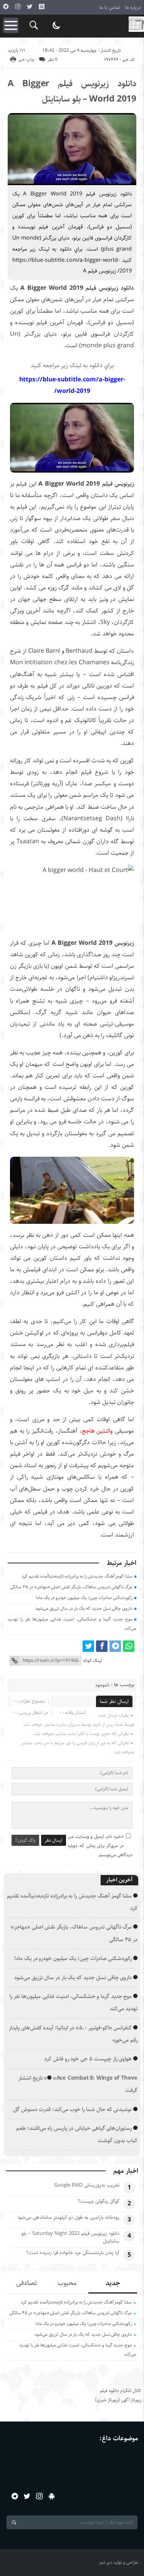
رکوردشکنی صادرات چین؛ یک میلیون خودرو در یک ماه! (84, 1598)
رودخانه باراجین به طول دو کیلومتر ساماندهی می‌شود (68, 2217)
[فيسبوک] (102, 1646)
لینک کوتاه (92, 1661)
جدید (113, 2283)
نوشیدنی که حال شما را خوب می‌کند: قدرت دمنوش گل (72, 2109)
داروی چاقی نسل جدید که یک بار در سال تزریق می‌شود (84, 1608)
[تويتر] (30, 7)
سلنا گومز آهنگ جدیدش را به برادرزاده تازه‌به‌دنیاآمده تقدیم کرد (77, 1576)
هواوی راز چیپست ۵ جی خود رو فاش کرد (88, 2059)
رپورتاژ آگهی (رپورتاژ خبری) (118, 2400)
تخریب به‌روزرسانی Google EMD (87, 2185)
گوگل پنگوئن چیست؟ (99, 2201)
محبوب (67, 2283)
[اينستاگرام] (18, 7)
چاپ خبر (26, 60)
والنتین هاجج (97, 1431)
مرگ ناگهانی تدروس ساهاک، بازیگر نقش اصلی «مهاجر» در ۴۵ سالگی (71, 1587)
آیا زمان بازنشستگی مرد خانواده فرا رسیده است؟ (73, 2253)
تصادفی (27, 2283)
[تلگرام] (6, 7)
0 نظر (53, 60)
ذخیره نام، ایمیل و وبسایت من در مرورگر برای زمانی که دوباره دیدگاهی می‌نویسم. (100, 1846)
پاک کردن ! (25, 1840)
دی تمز (106, 2562)
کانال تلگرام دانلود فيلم (121, 2391)
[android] (52, 2496)
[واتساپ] (129, 1646)
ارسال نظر (54, 1840)
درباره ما (133, 7)
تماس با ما (110, 7)
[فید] (41, 7)
